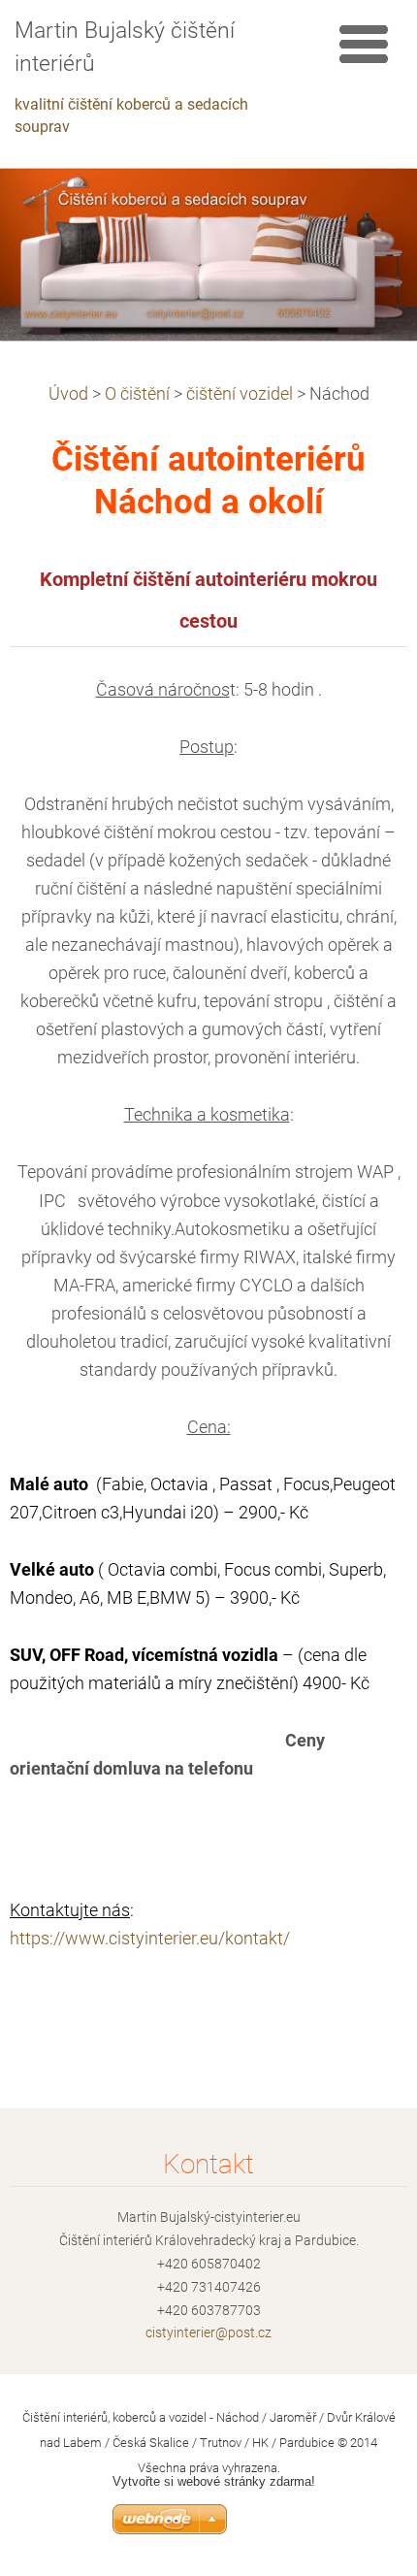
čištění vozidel (240, 394)
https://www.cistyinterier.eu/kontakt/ (150, 1939)
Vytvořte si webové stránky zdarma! (214, 2481)
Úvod (68, 394)
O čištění (137, 394)
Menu (364, 44)
